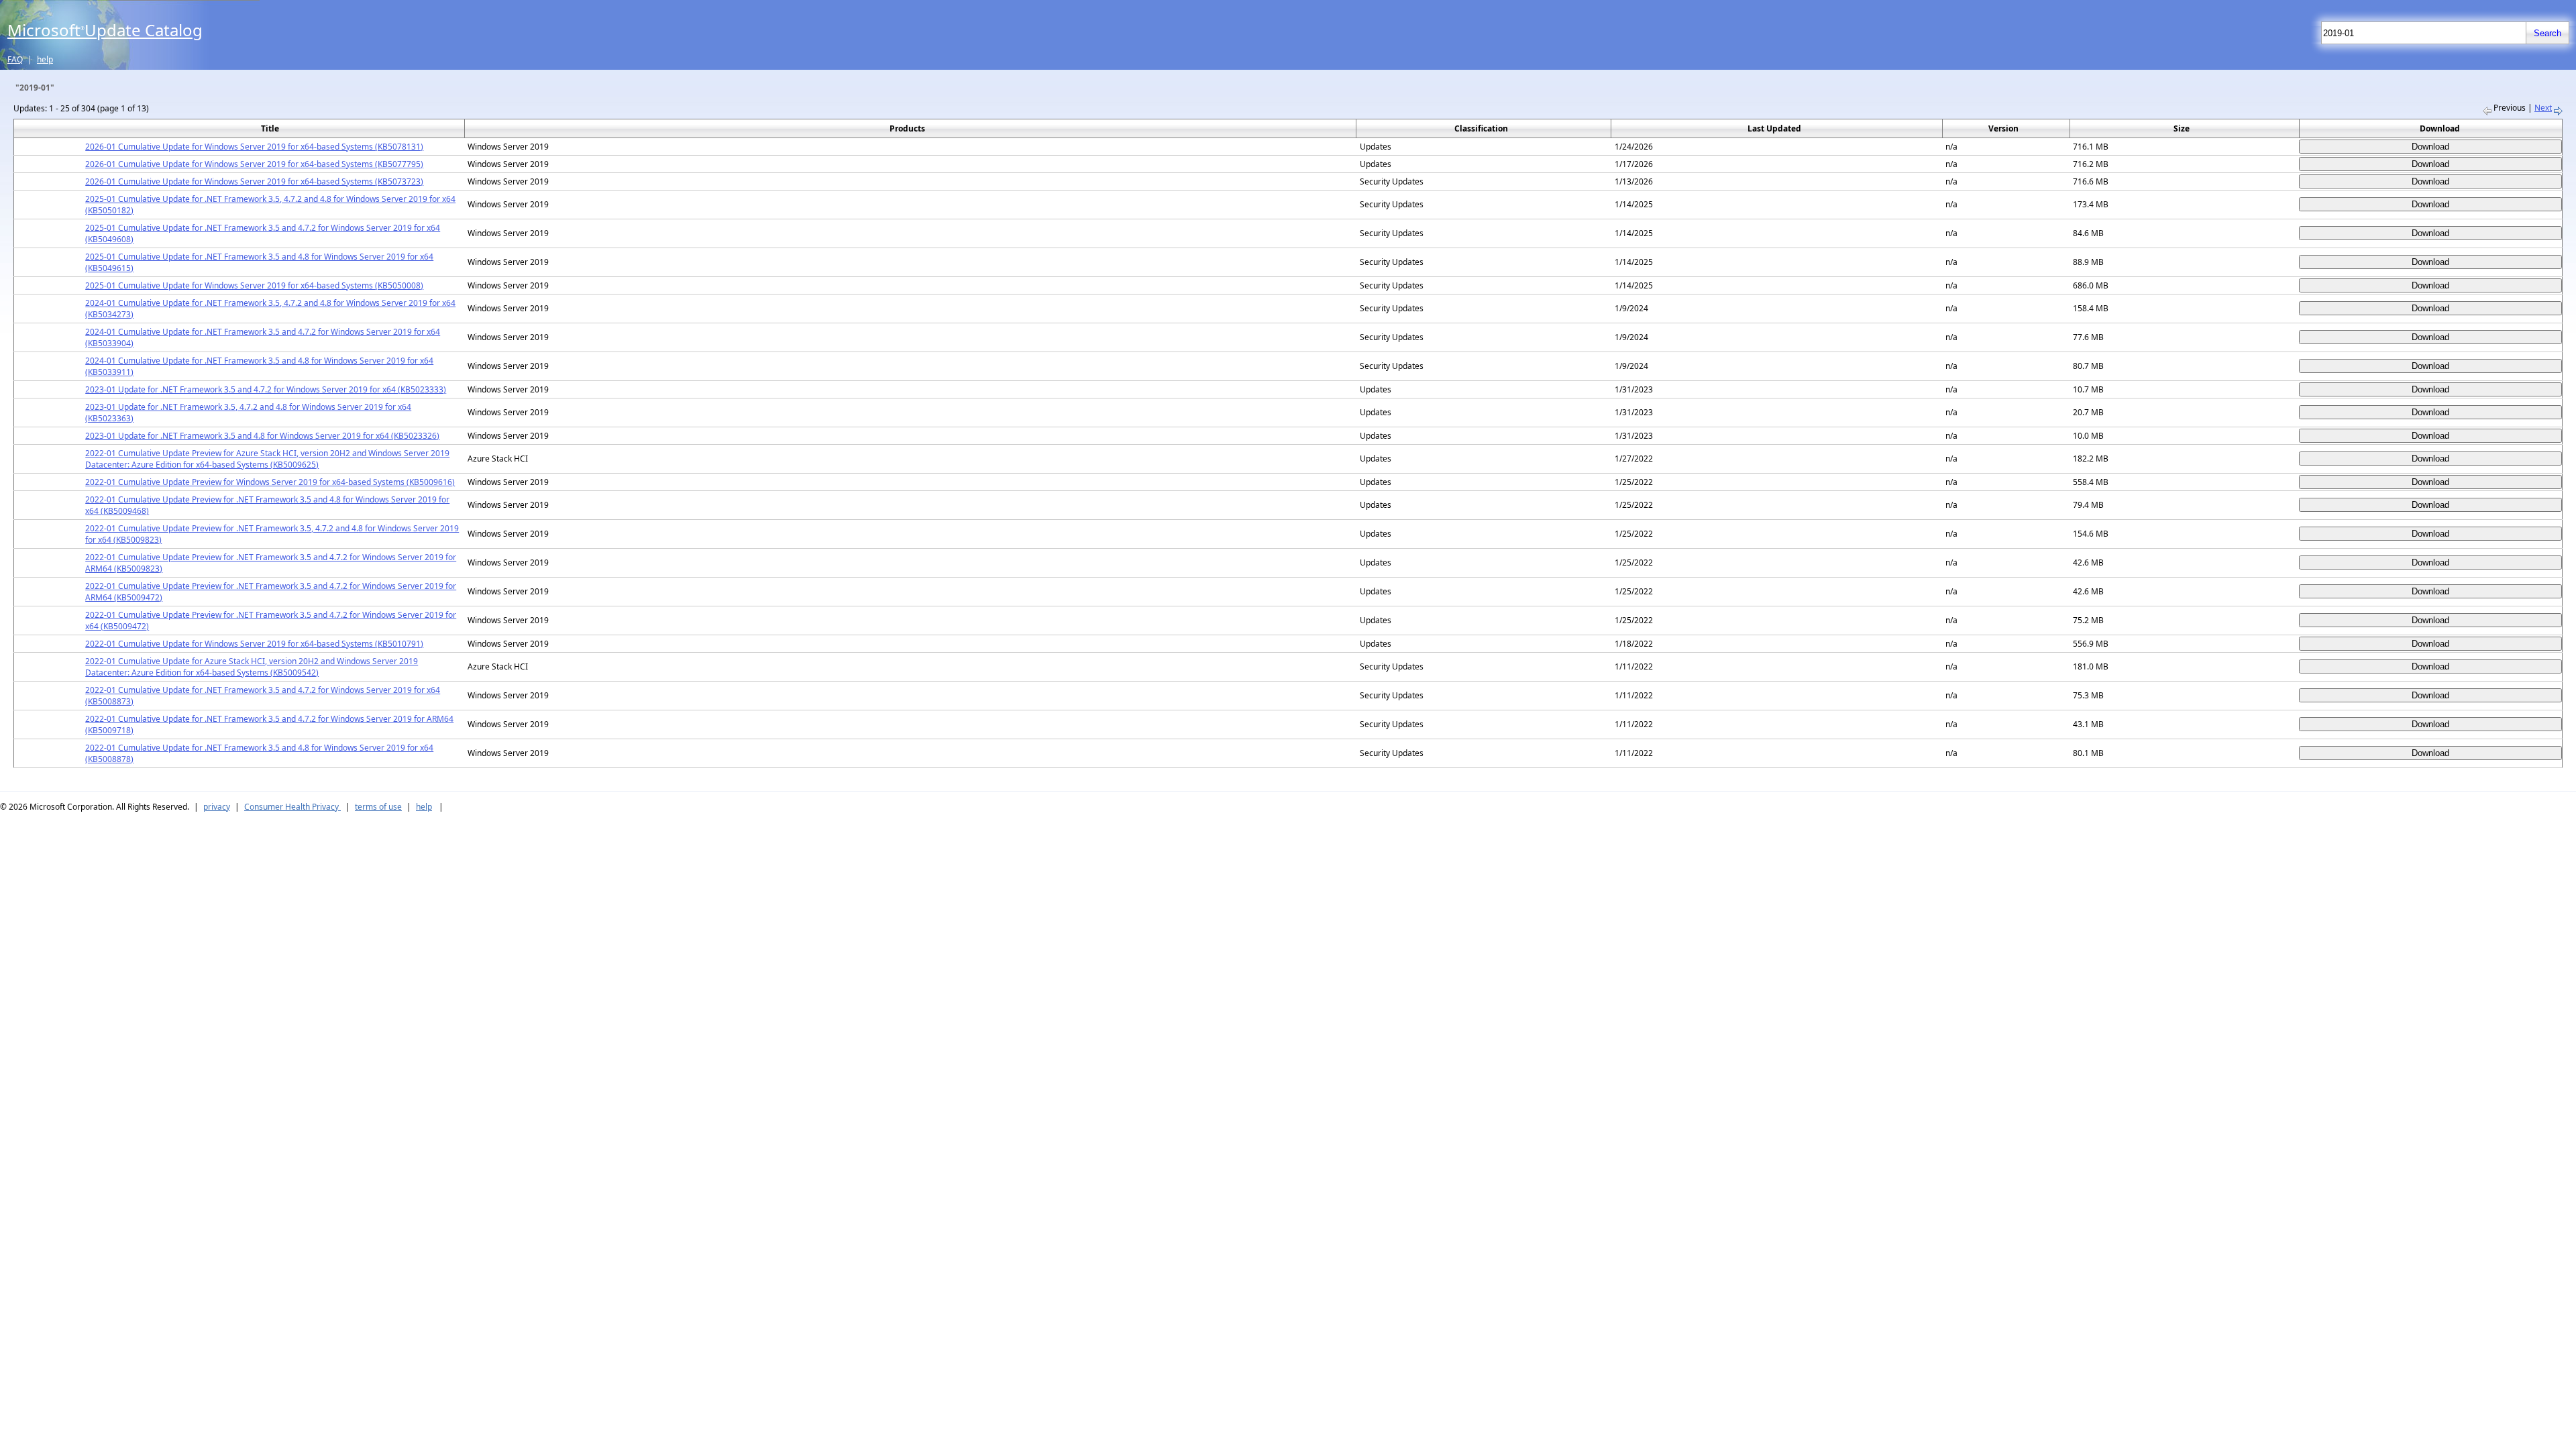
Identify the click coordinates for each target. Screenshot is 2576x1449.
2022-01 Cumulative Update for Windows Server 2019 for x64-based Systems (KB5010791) (254, 644)
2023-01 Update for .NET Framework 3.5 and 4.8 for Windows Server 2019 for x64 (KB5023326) (262, 436)
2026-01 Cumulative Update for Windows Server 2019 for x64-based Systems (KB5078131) (254, 147)
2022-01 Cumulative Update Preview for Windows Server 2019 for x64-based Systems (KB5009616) (270, 482)
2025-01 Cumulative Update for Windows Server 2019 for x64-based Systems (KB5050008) (254, 285)
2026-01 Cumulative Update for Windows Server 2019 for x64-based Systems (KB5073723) (254, 181)
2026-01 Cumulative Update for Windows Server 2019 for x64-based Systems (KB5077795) (254, 164)
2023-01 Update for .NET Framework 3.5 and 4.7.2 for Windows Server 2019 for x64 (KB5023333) (266, 389)
